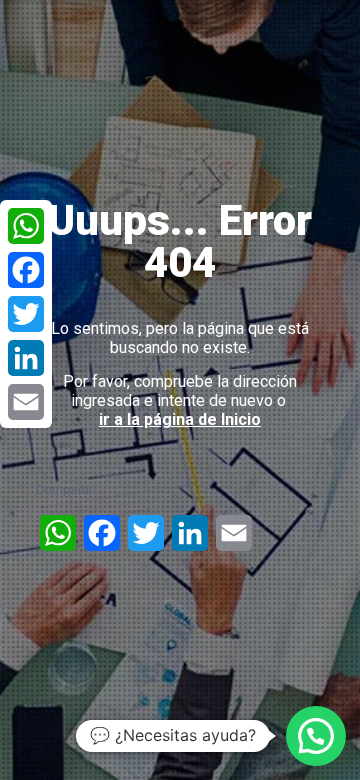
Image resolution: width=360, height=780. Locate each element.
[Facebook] (26, 270)
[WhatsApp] (26, 226)
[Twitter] (26, 314)
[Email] (26, 402)
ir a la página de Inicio (180, 419)
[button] (316, 736)
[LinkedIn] (26, 358)
